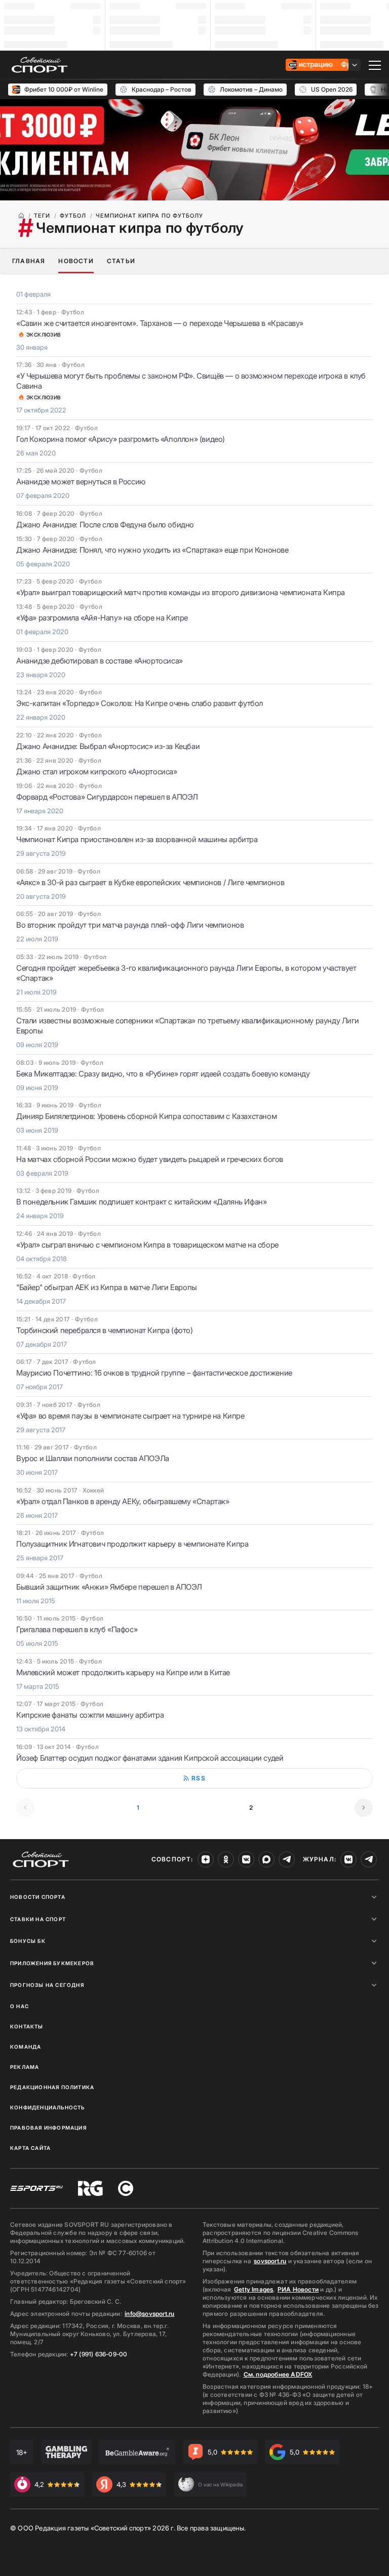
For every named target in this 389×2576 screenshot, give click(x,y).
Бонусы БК (28, 1941)
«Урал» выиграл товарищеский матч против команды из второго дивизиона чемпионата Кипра (181, 592)
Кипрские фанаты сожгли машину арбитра (90, 1715)
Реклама (25, 2067)
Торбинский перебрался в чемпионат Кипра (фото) (105, 1330)
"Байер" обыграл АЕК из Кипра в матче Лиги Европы (107, 1287)
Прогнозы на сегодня (47, 1985)
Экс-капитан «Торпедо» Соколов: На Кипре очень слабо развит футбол (140, 703)
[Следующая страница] (364, 1808)
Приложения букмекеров (52, 1963)
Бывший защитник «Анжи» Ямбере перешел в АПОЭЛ (109, 1587)
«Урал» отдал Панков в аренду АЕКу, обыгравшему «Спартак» (123, 1501)
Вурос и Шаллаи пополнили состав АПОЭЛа (93, 1458)
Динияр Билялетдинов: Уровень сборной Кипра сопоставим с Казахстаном (146, 1116)
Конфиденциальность (48, 2107)
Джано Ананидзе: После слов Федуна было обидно (105, 525)
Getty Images (254, 2289)
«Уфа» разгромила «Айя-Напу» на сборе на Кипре (102, 618)
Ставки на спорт (38, 1919)
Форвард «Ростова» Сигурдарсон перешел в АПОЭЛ (107, 797)
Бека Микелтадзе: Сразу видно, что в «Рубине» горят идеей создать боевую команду (163, 1074)
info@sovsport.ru (149, 2314)
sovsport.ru (270, 2261)
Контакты (27, 2026)
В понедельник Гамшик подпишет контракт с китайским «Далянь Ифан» (141, 1202)
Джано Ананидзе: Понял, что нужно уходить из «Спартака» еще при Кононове (152, 550)
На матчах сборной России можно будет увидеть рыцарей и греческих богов (150, 1159)
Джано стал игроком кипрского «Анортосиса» (97, 772)
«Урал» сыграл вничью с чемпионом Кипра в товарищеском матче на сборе (147, 1245)
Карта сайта (30, 2148)
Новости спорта (38, 1897)
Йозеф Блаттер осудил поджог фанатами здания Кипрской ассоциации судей (150, 1758)
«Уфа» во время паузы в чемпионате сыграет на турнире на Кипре (130, 1416)
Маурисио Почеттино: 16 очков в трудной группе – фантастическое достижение (154, 1373)
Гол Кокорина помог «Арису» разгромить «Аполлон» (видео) (121, 439)
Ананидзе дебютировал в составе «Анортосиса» (100, 661)
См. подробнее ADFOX (278, 2374)
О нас (20, 2006)
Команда (26, 2047)
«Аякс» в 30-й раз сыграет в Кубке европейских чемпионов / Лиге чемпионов (150, 882)
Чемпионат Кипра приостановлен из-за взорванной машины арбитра (137, 839)
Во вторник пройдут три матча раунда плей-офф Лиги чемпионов (130, 925)
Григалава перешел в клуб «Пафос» (77, 1629)
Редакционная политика (52, 2087)
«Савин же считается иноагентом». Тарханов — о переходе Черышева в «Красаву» (160, 323)
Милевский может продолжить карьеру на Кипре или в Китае (123, 1672)
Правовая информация (48, 2128)
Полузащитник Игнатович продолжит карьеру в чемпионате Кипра (132, 1544)
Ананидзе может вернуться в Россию (81, 482)
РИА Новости (298, 2289)
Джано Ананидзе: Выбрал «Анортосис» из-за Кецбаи (108, 746)
